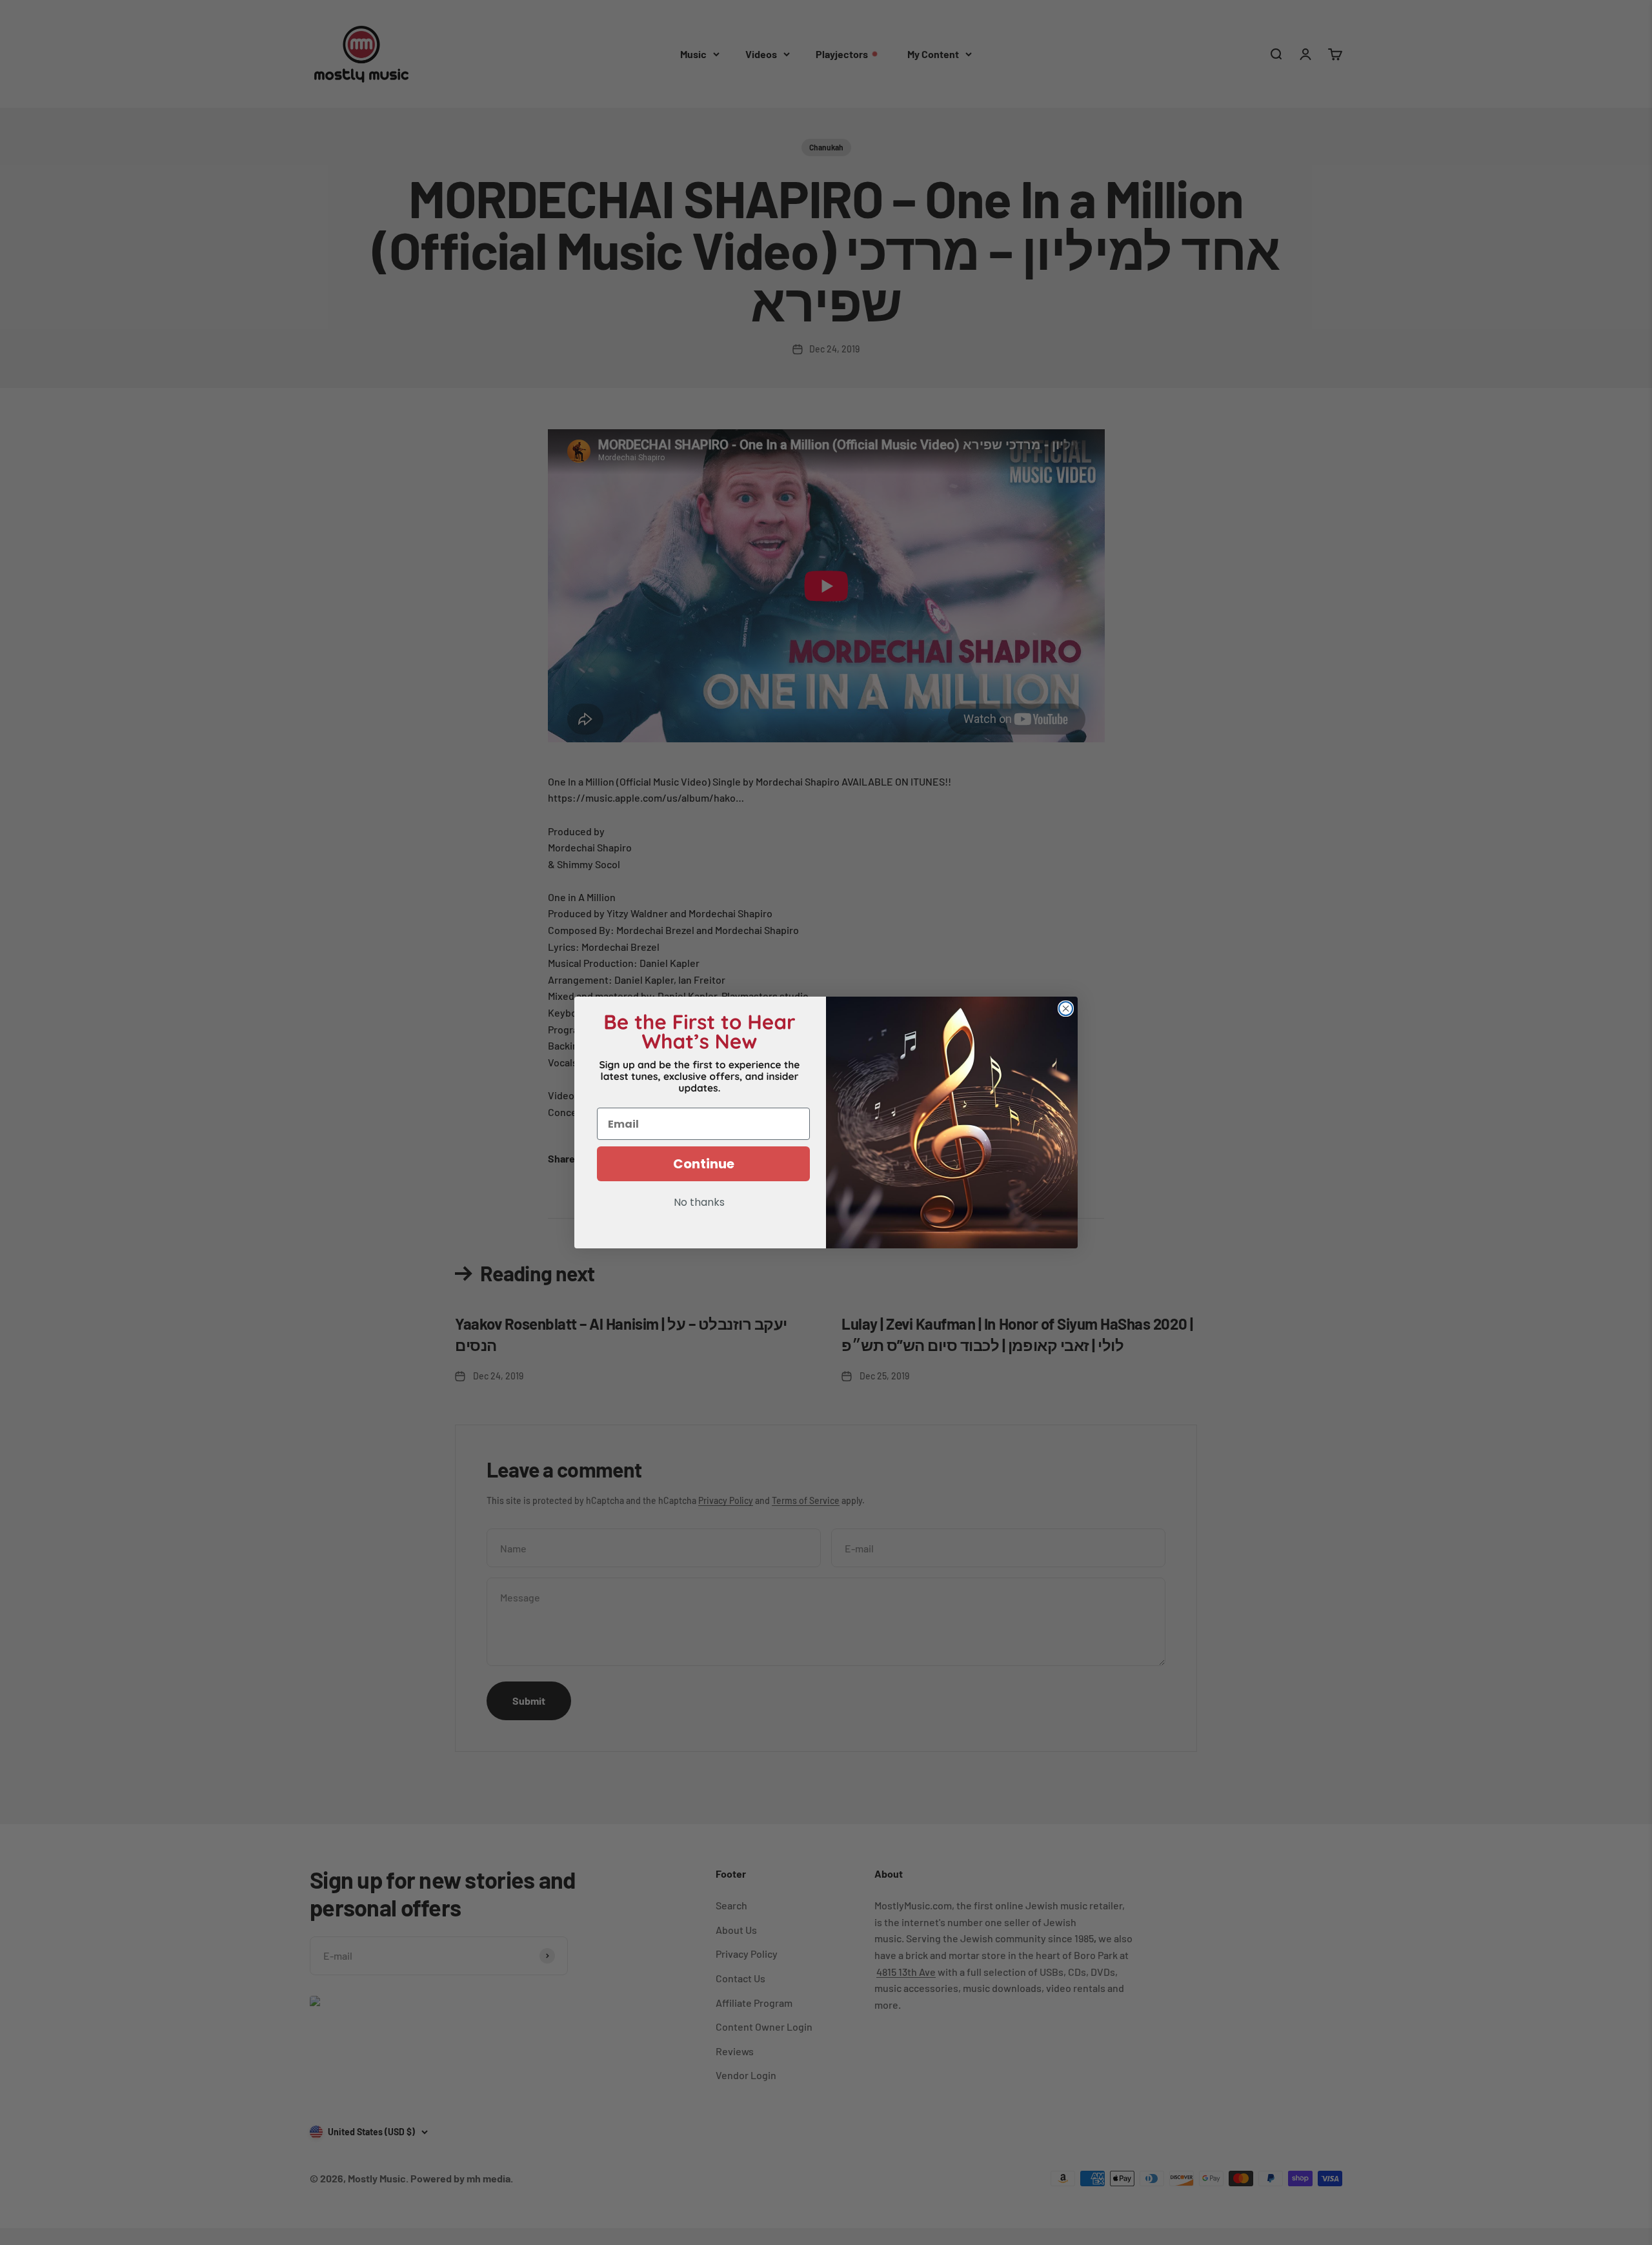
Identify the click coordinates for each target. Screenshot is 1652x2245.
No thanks (699, 1203)
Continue (704, 1164)
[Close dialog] (1066, 1009)
